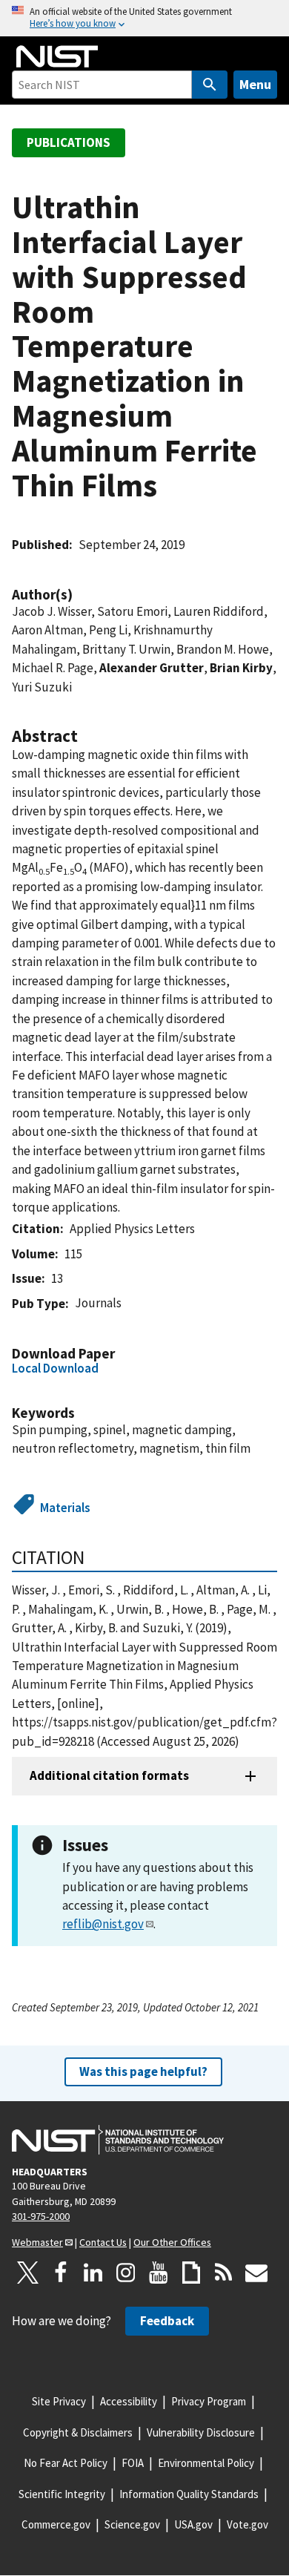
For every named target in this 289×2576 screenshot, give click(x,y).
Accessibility (129, 2401)
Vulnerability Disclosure (201, 2432)
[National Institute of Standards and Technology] (118, 2140)
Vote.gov (248, 2524)
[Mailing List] (256, 2273)
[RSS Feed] (224, 2273)
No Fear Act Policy (66, 2463)
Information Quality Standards (189, 2494)
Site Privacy (59, 2401)
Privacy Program (209, 2401)
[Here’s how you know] (144, 18)
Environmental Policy (206, 2463)
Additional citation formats (109, 1775)
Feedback (167, 2321)
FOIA (133, 2463)
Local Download (55, 1368)
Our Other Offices (172, 2242)
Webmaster (37, 2242)
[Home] (57, 56)
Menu (255, 84)
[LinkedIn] (93, 2273)
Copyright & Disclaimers (78, 2432)
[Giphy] (191, 2273)
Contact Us (103, 2242)
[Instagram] (126, 2273)
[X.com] (28, 2273)
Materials (65, 1508)
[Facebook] (61, 2273)
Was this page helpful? (143, 2071)
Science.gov (132, 2524)
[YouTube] (159, 2273)
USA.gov (193, 2524)
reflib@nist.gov (103, 1924)
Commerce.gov (56, 2524)
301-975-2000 (41, 2216)
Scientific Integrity (62, 2494)
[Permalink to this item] (80, 595)
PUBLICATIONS (69, 142)
